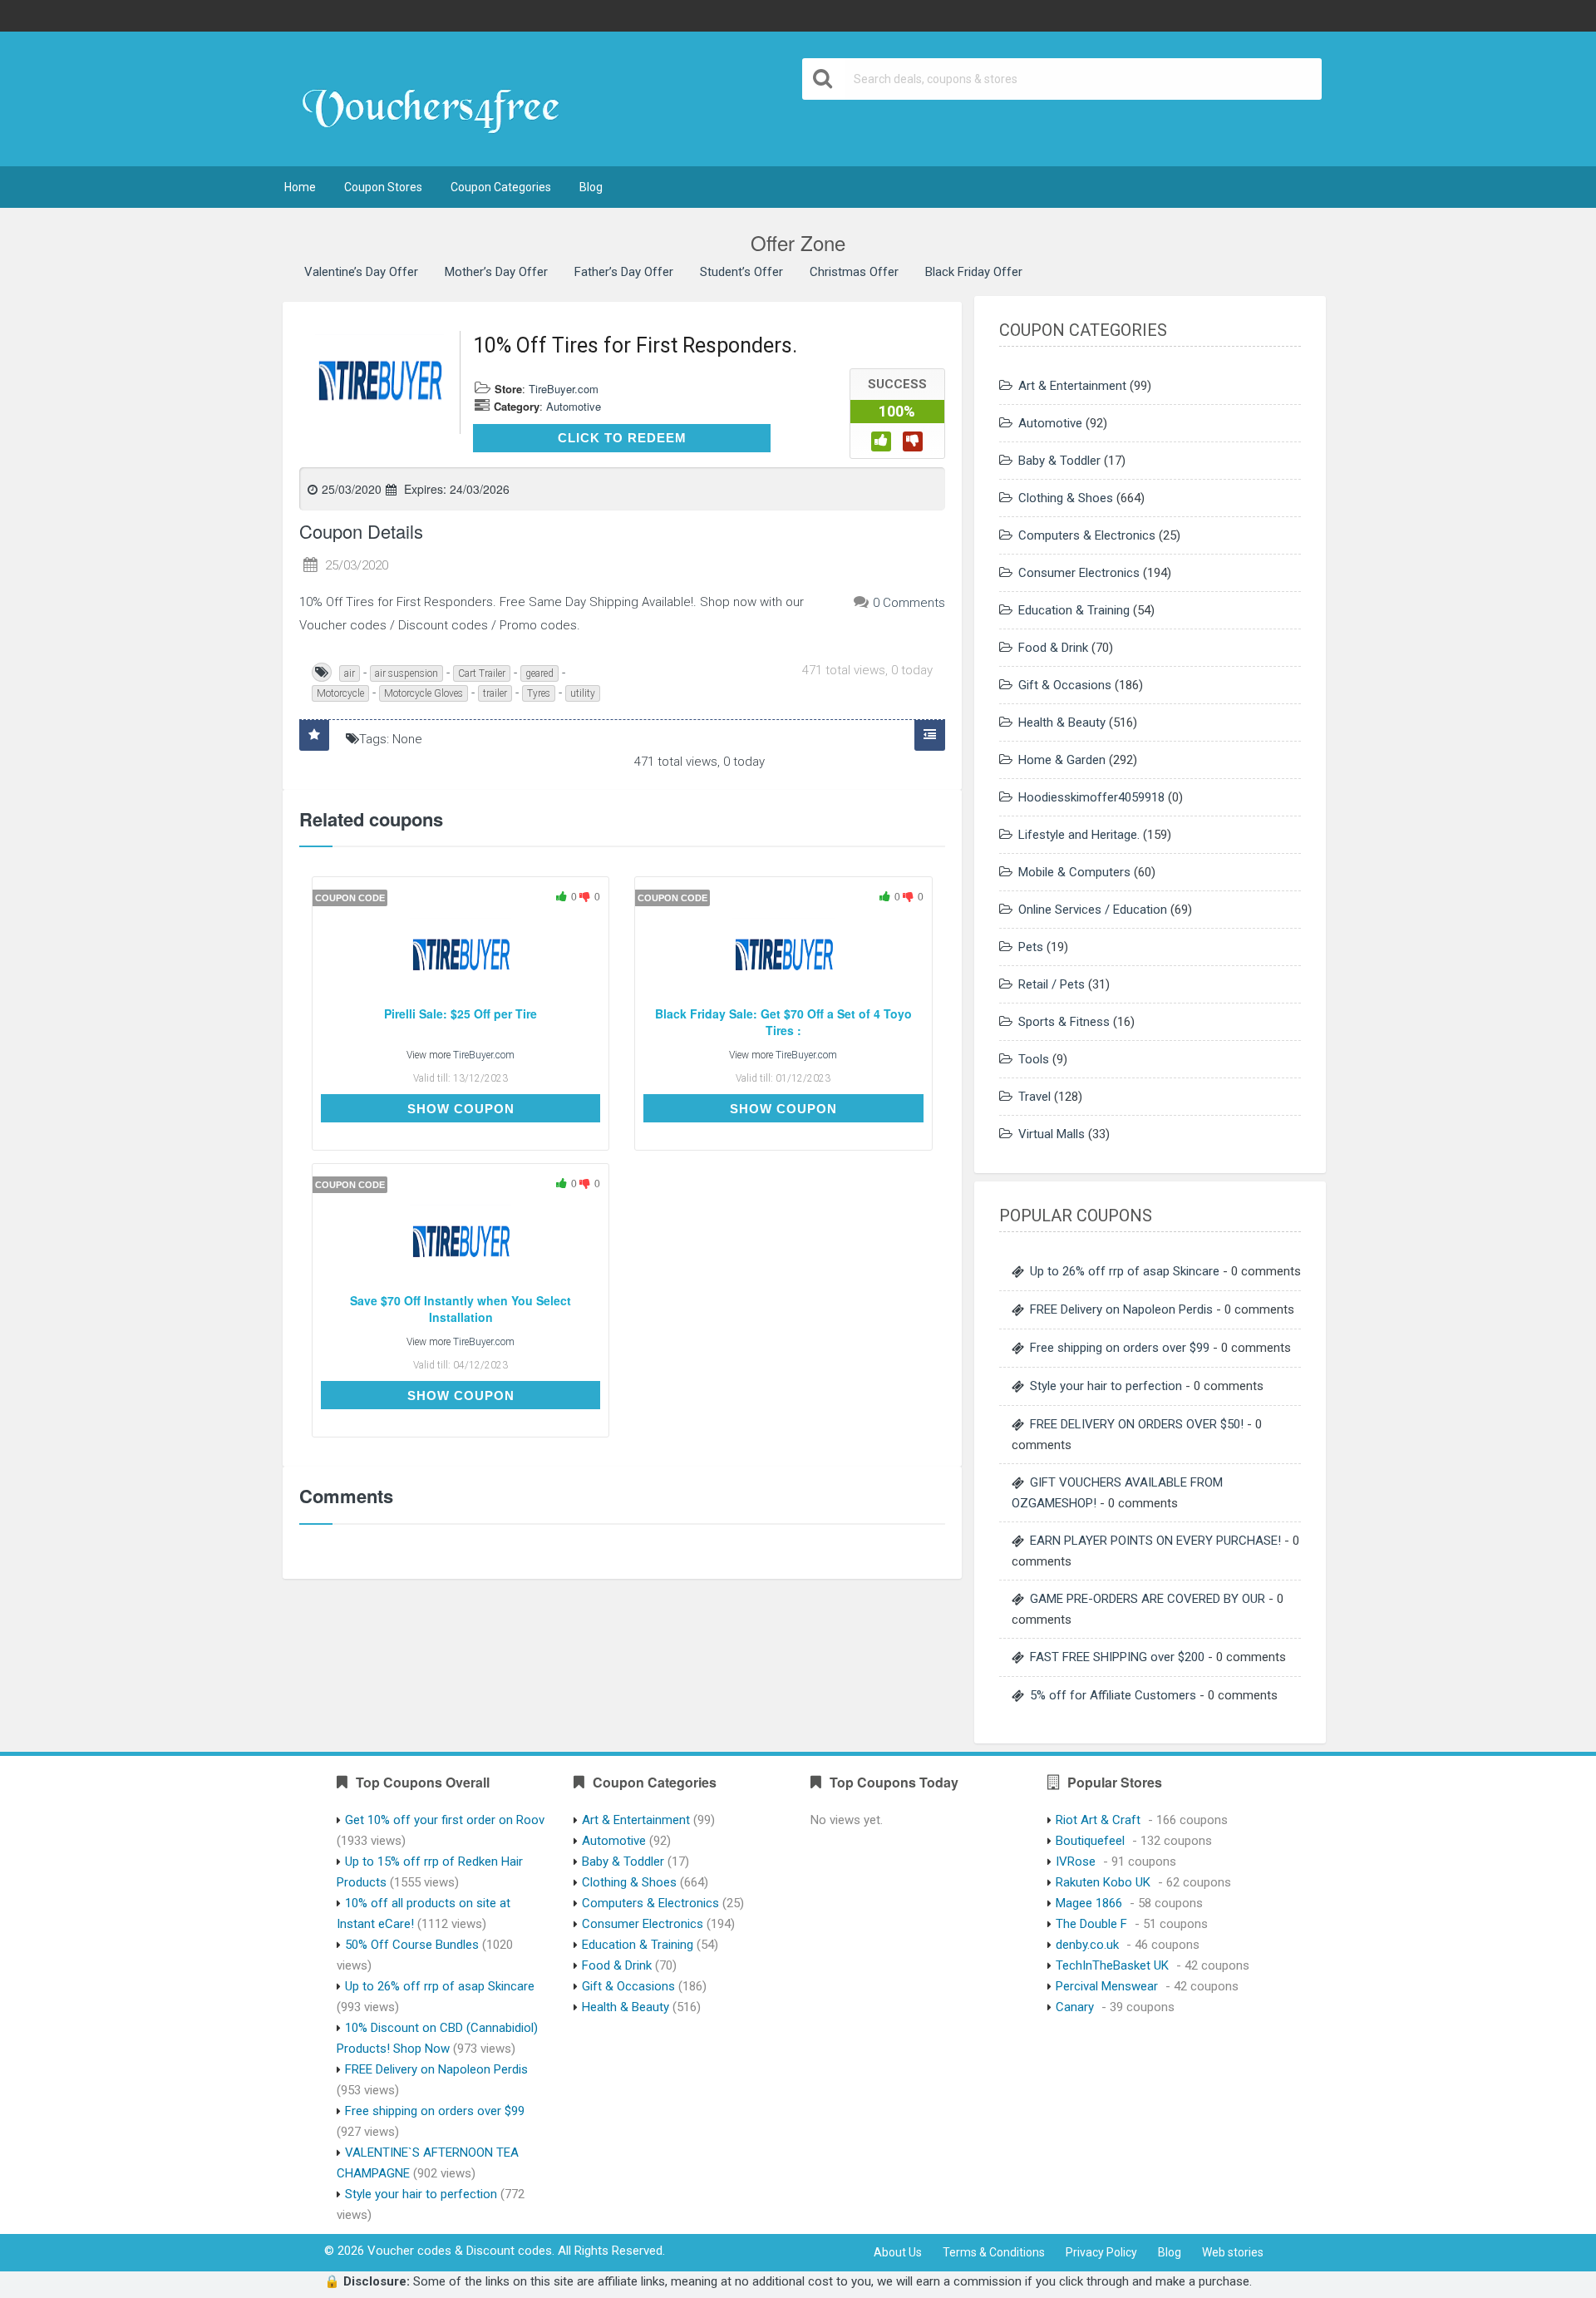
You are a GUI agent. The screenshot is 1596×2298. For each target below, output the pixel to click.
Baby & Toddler (1059, 461)
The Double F (1091, 1924)
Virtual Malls (1052, 1134)
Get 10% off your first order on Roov (445, 1820)
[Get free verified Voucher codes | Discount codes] (438, 101)
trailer (495, 693)
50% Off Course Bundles (412, 1945)
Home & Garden (1062, 760)
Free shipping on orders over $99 (1120, 1348)
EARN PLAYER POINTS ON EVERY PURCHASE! (1155, 1541)
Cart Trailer (482, 673)
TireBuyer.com (564, 389)
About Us (898, 2252)
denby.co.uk (1087, 1945)
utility (583, 693)
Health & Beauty (1062, 722)
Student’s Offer (741, 272)
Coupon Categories (501, 187)
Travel (1034, 1097)
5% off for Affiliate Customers (1113, 1695)
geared (539, 673)
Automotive (574, 406)
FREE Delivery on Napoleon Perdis (1121, 1309)
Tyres (539, 693)
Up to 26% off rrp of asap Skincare (1125, 1271)
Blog (591, 187)
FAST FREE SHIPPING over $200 (1117, 1657)
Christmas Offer (854, 272)
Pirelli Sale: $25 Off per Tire (461, 1014)
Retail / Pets (1052, 984)
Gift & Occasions (1065, 685)
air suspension (406, 673)
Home (300, 187)
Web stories (1233, 2252)
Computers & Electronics (1087, 535)
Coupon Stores (383, 187)
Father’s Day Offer (624, 272)
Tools (1034, 1059)
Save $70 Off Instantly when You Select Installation (461, 1309)
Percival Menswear (1107, 1986)
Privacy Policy (1101, 2252)
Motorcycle (340, 693)
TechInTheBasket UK (1112, 1965)
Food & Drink (1053, 648)
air (350, 673)
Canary (1075, 2007)
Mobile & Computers (1074, 872)
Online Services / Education (1093, 910)
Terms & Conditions (994, 2252)
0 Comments (909, 603)
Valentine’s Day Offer (361, 272)
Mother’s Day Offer (496, 272)
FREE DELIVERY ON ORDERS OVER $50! (1137, 1424)
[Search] (824, 79)
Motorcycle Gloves (424, 693)
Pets (1031, 947)
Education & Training (1074, 610)
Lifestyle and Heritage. (1079, 835)
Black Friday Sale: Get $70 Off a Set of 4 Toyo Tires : (783, 1022)
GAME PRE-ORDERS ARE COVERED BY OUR (1148, 1599)
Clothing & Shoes (1066, 498)
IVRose (1076, 1862)
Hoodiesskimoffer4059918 (1091, 797)
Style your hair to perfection (1106, 1386)
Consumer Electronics (1079, 573)
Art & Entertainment (1072, 386)
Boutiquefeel (1090, 1841)
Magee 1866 (1089, 1903)
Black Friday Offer (974, 272)
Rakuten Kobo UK (1103, 1882)
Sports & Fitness (1064, 1022)
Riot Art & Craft (1098, 1820)
